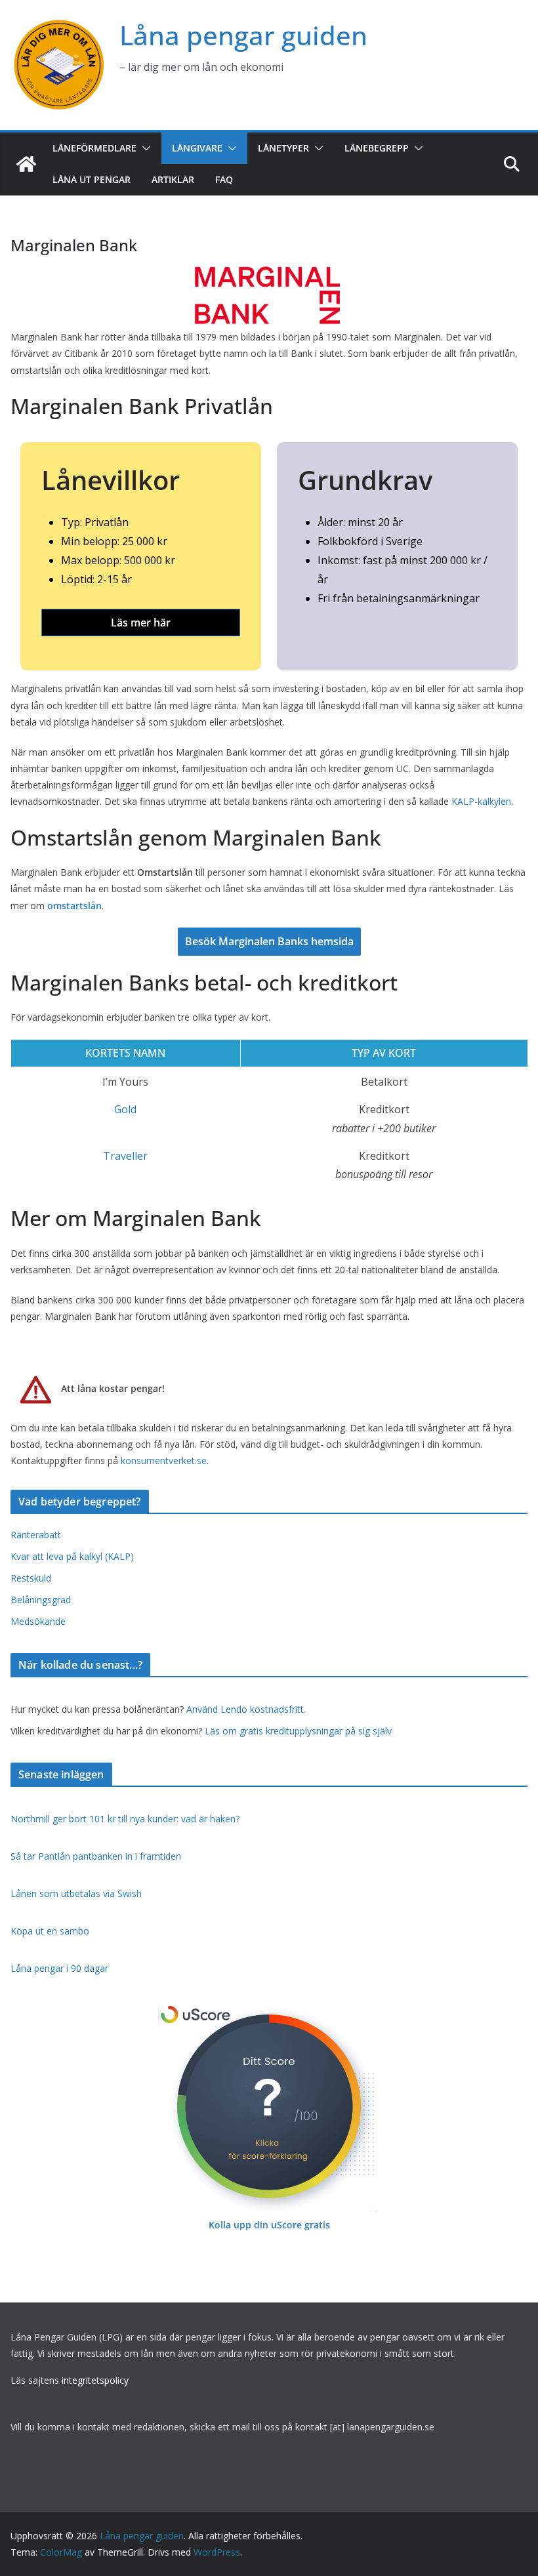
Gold (125, 1109)
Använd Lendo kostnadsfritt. (246, 1709)
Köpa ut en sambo (50, 1931)
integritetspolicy (95, 2380)
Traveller (125, 1156)
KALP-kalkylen (481, 801)
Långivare (197, 148)
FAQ (224, 179)
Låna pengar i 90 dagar (59, 1968)
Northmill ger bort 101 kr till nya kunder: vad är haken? (125, 1819)
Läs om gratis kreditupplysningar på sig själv (298, 1731)
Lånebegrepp (377, 148)
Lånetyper (283, 148)
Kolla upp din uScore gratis (269, 2225)
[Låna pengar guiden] (26, 164)
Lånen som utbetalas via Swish (76, 1893)
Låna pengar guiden (243, 35)
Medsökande (38, 1621)
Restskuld (31, 1578)
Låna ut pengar (92, 179)
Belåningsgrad (41, 1600)
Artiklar (173, 179)
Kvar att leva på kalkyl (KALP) (72, 1556)
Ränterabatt (36, 1535)
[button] (144, 148)
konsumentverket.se (164, 1461)
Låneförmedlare (94, 148)
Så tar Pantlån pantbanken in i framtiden (96, 1856)
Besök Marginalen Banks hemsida (269, 941)
